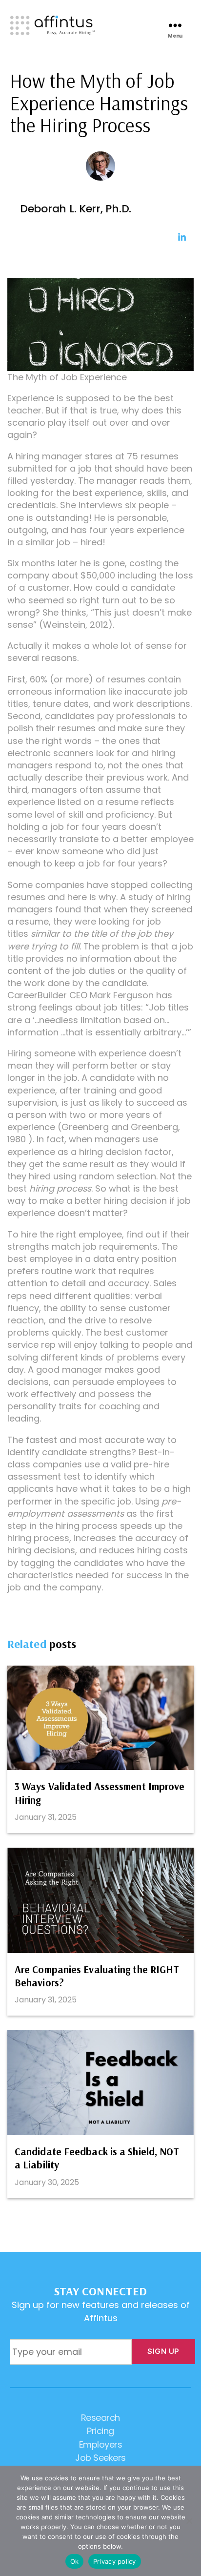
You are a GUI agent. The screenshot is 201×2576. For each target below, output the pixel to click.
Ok (75, 2561)
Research (100, 2418)
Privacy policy (115, 2561)
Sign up (163, 2351)
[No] (189, 2521)
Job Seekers (100, 2458)
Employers (101, 2444)
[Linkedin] (182, 237)
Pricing (100, 2431)
